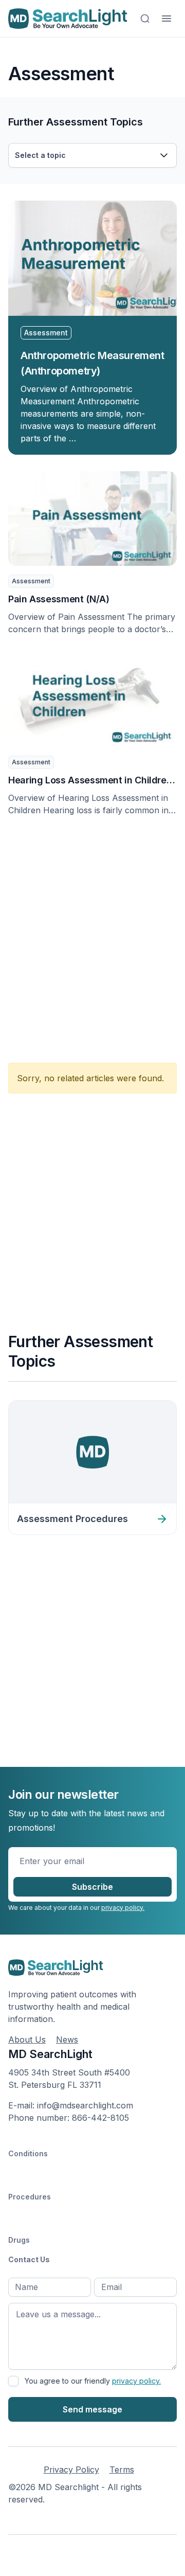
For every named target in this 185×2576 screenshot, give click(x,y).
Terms (122, 2470)
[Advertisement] (92, 934)
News (67, 2040)
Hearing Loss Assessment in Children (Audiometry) (90, 781)
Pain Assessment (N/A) (59, 599)
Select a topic (40, 155)
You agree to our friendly (93, 2381)
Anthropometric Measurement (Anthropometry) (92, 363)
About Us (27, 2040)
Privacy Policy (71, 2470)
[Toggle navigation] (166, 19)
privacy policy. (123, 1908)
